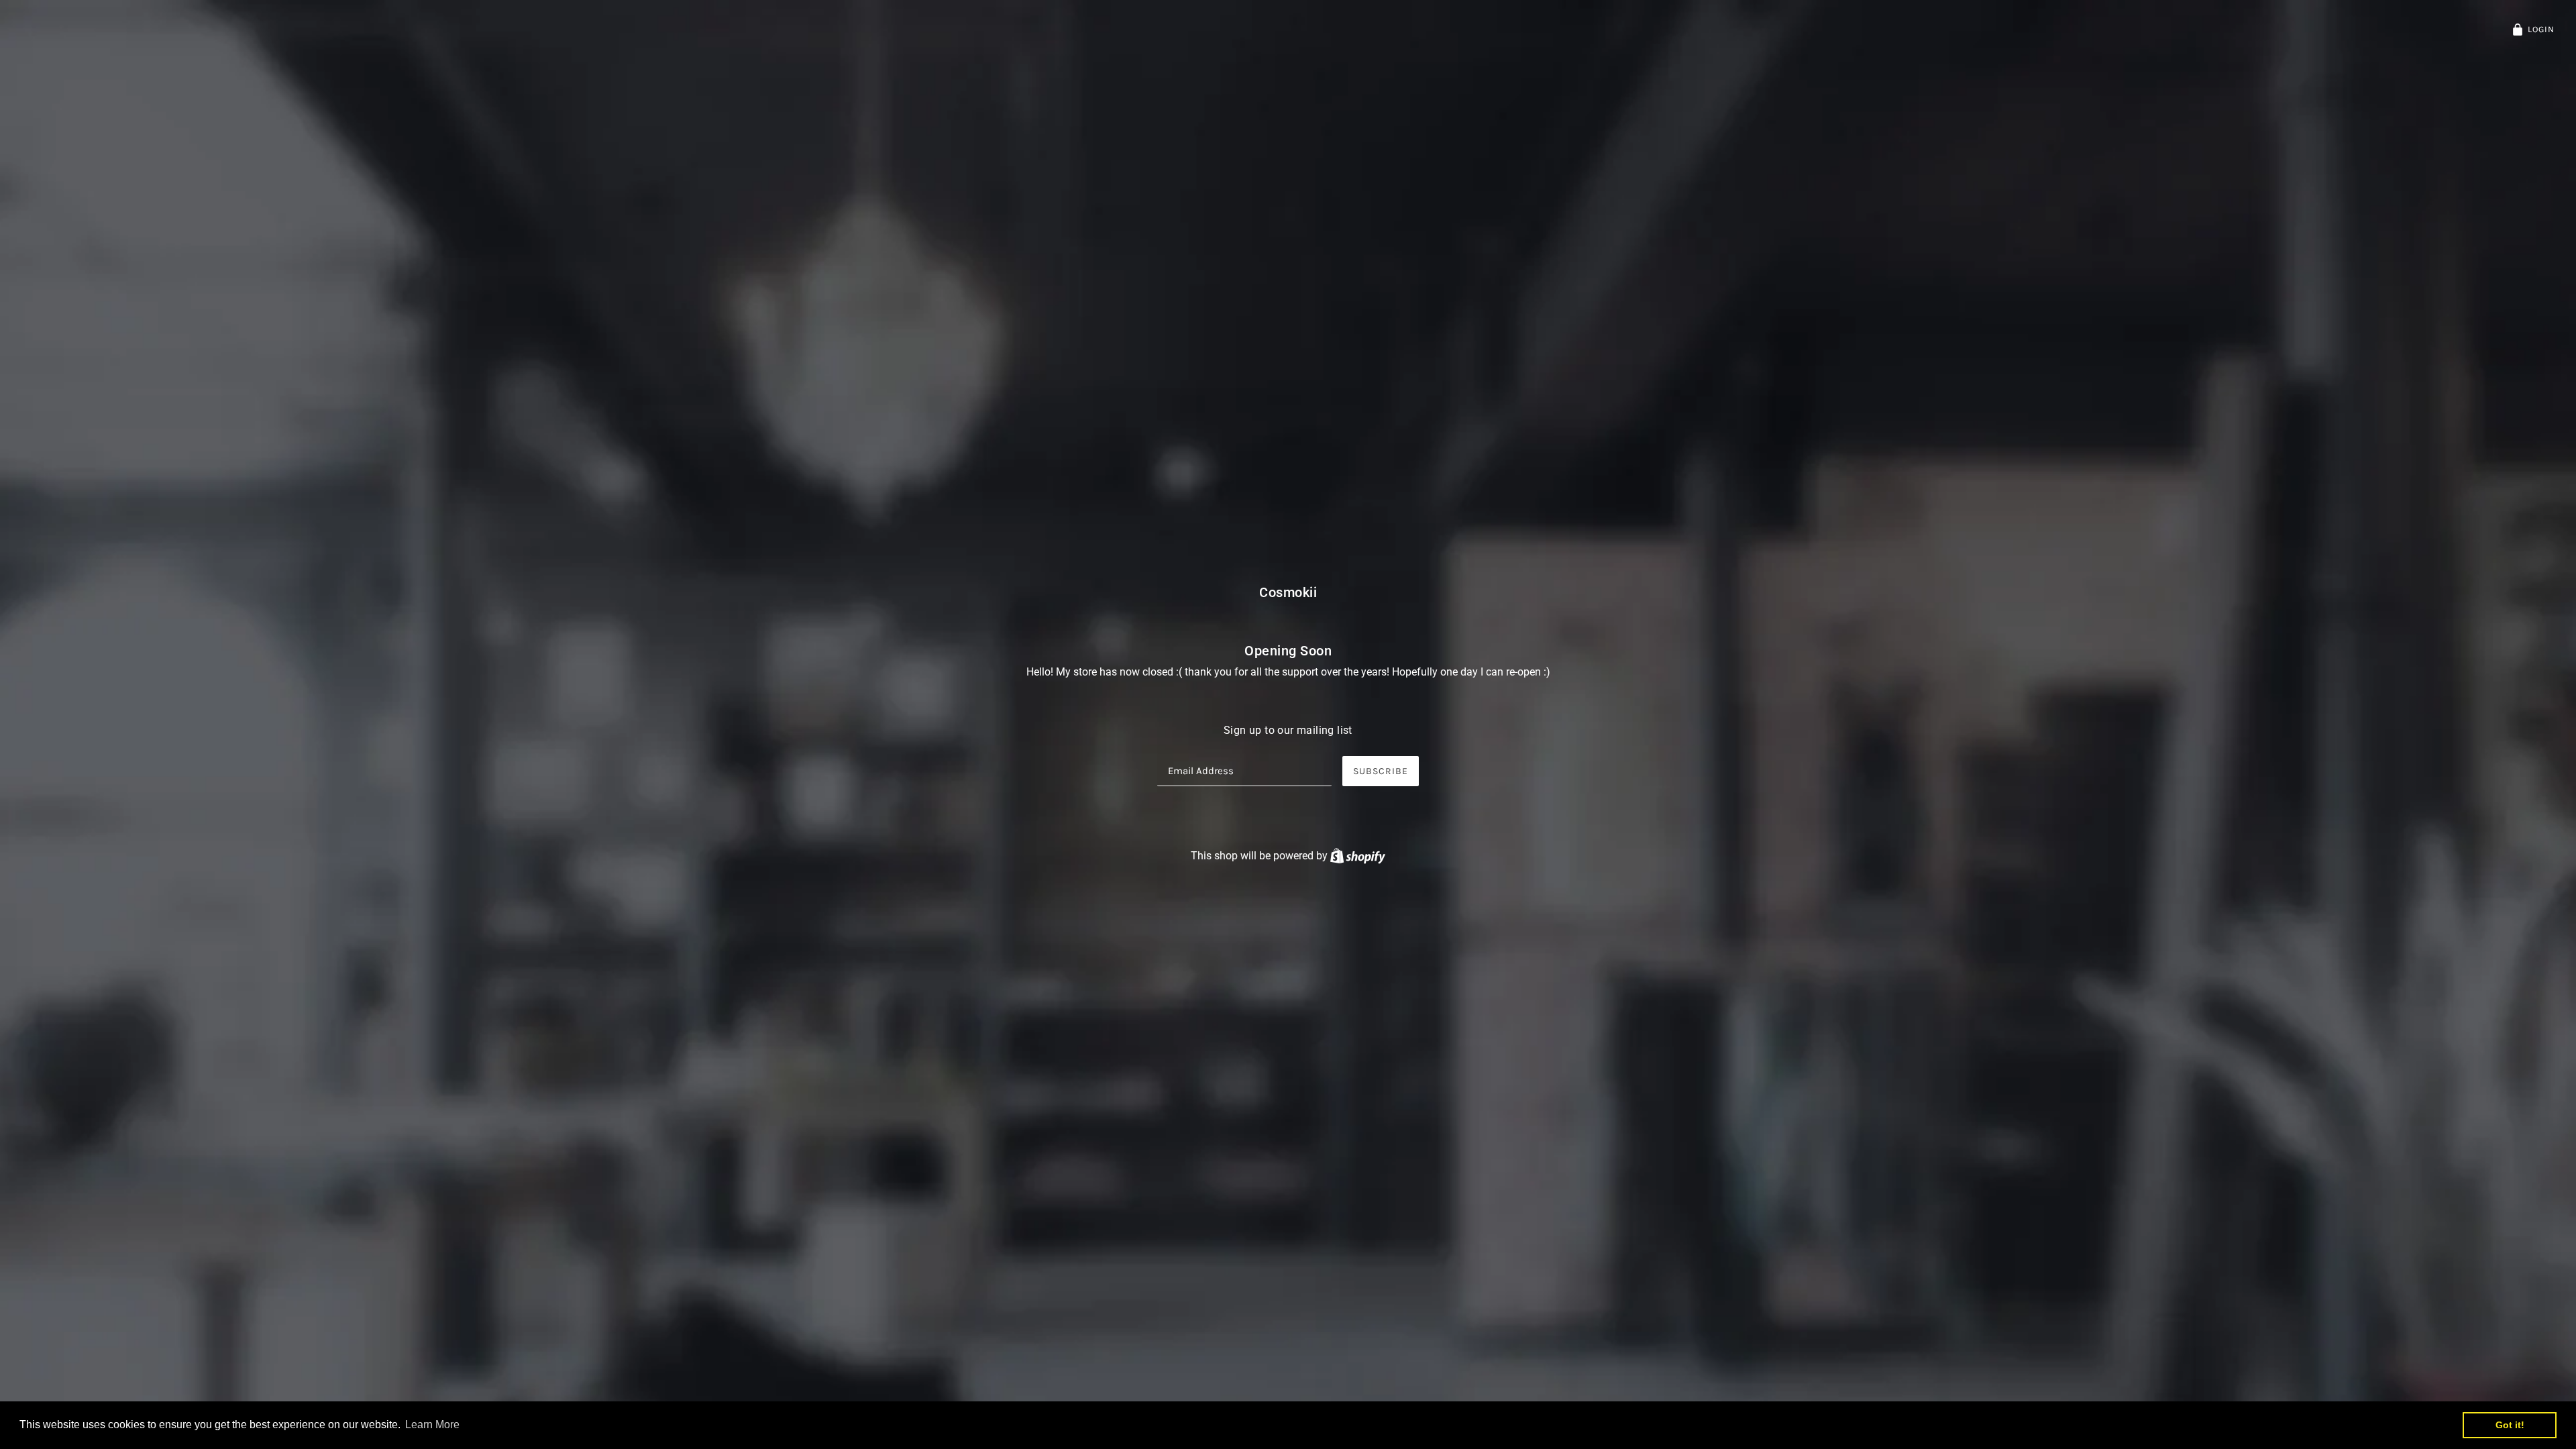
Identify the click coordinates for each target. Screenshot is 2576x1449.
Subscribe (1381, 771)
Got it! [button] (2510, 1425)
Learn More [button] (432, 1425)
